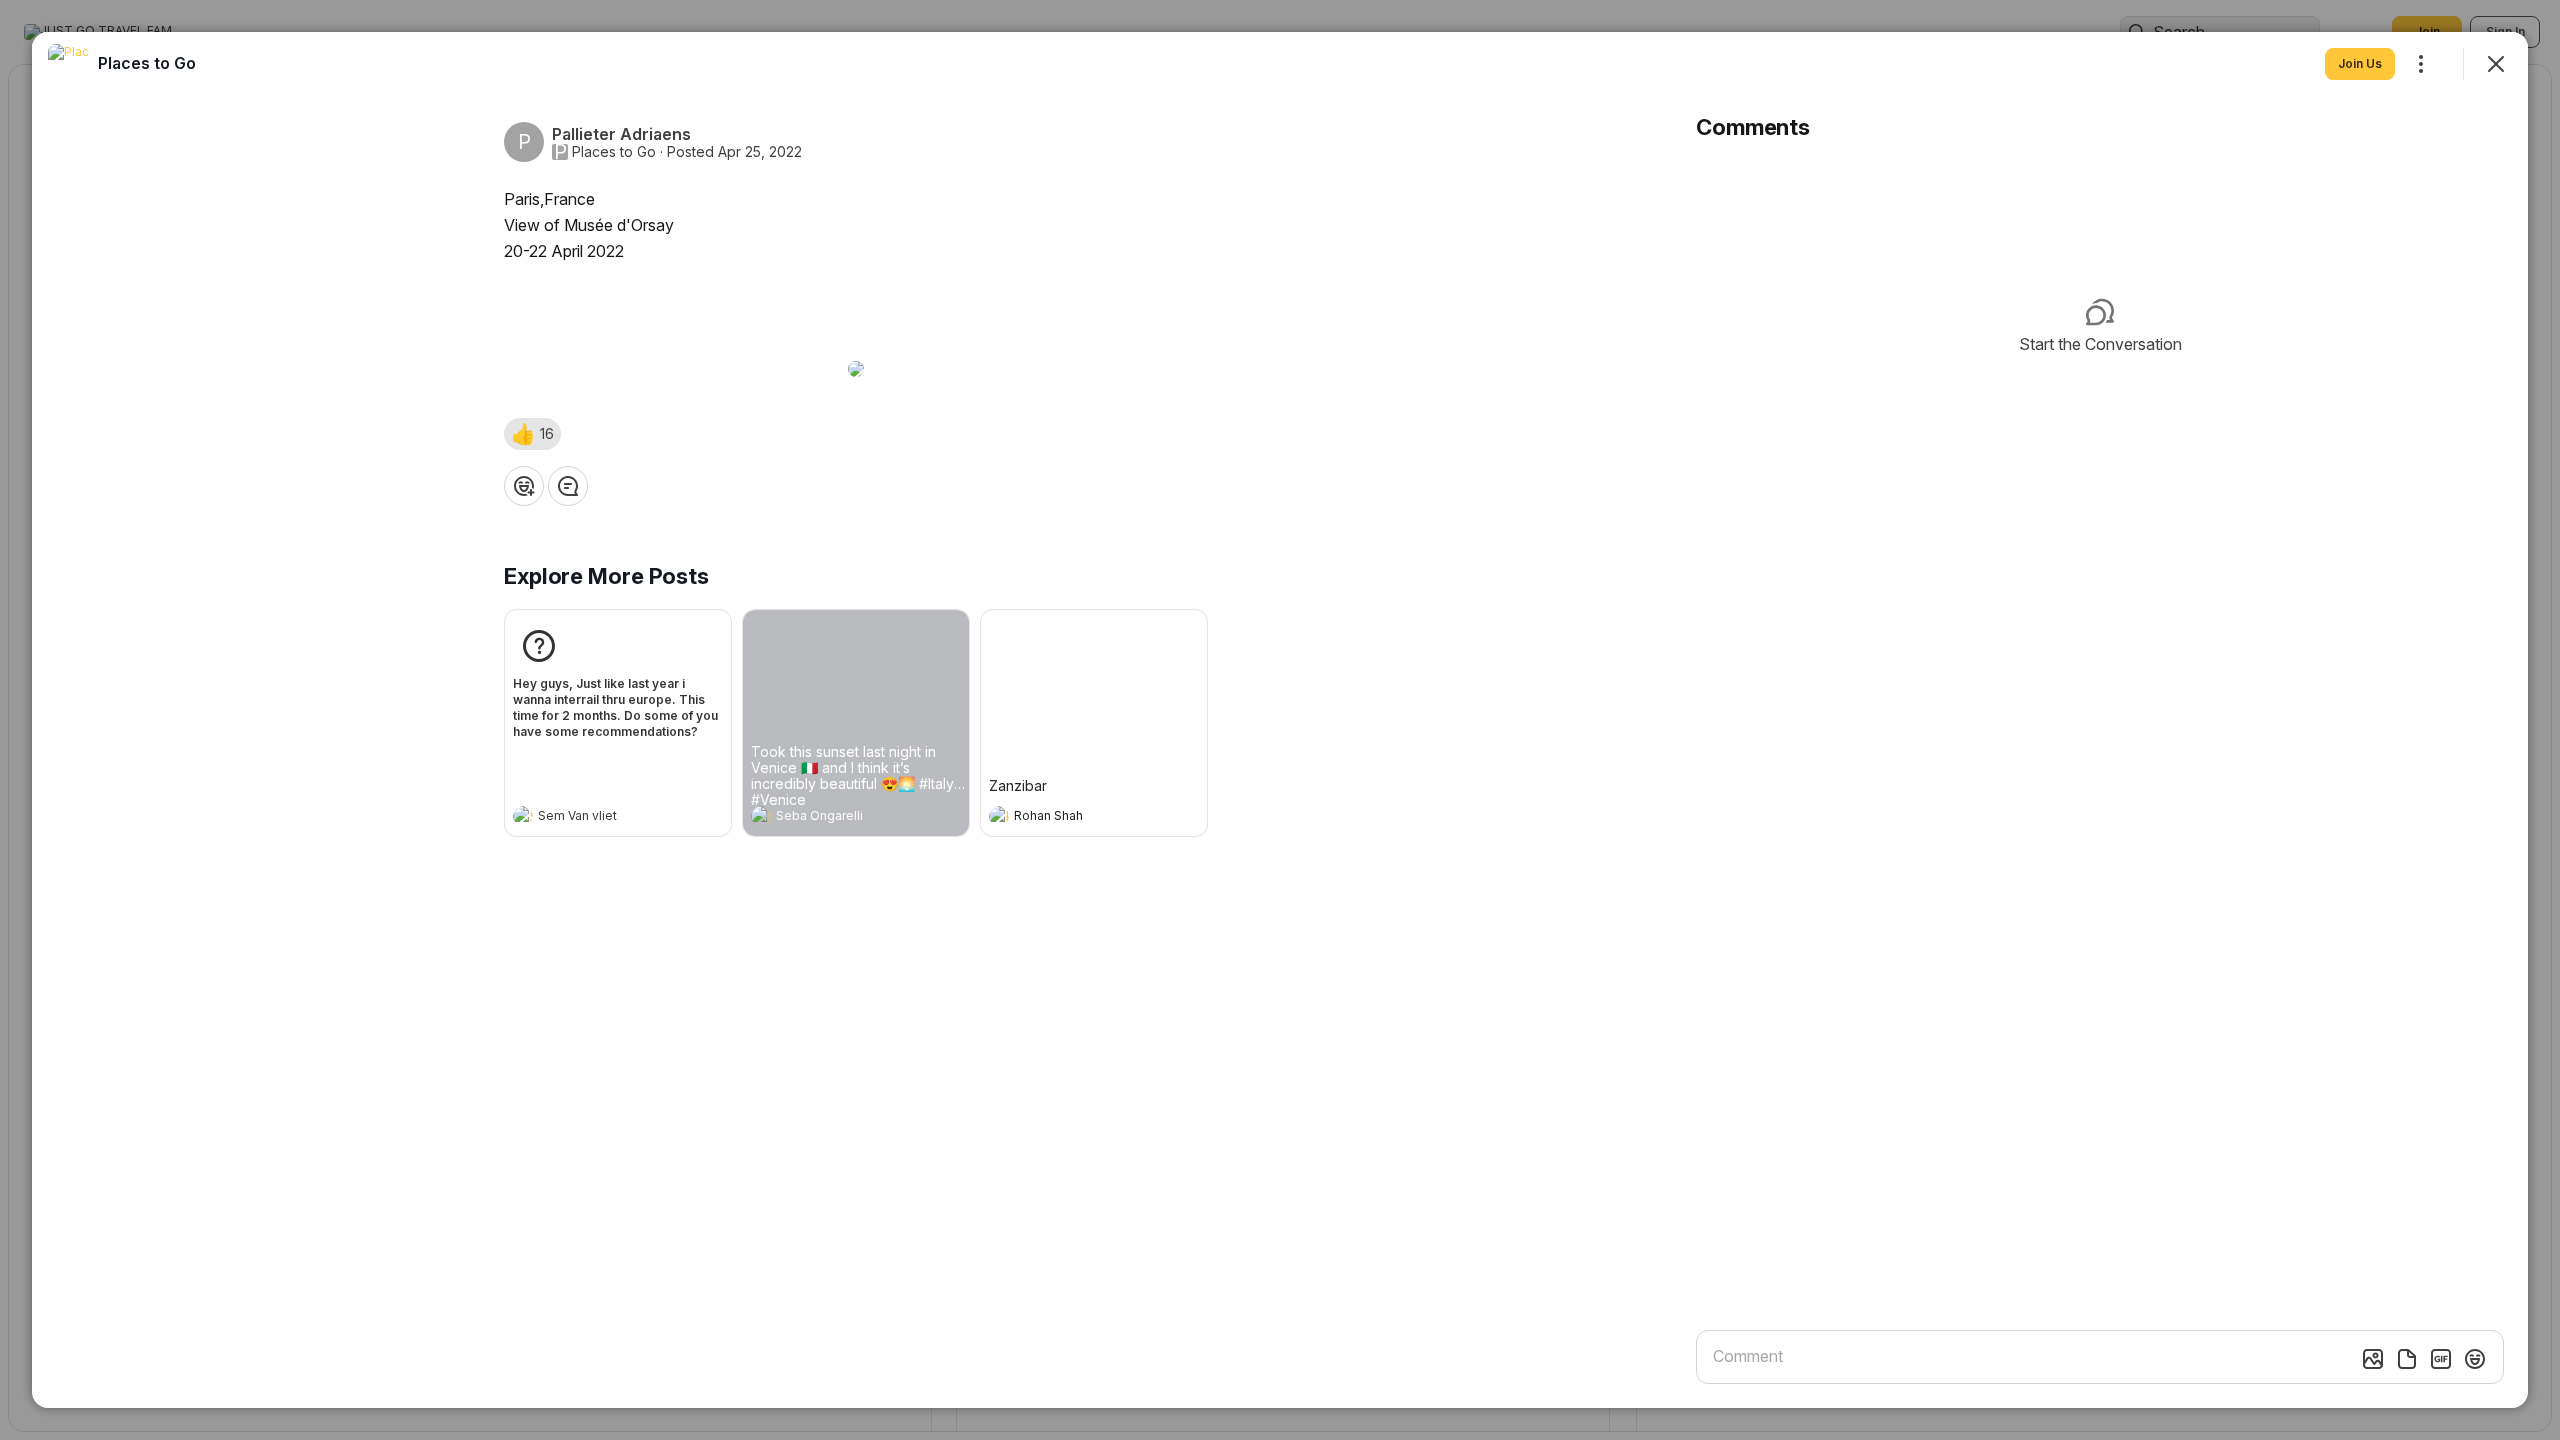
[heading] (598, 818)
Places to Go (614, 152)
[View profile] (523, 816)
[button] (532, 434)
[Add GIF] (2441, 1359)
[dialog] (1280, 720)
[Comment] (568, 486)
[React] (524, 486)
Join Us (2360, 63)
